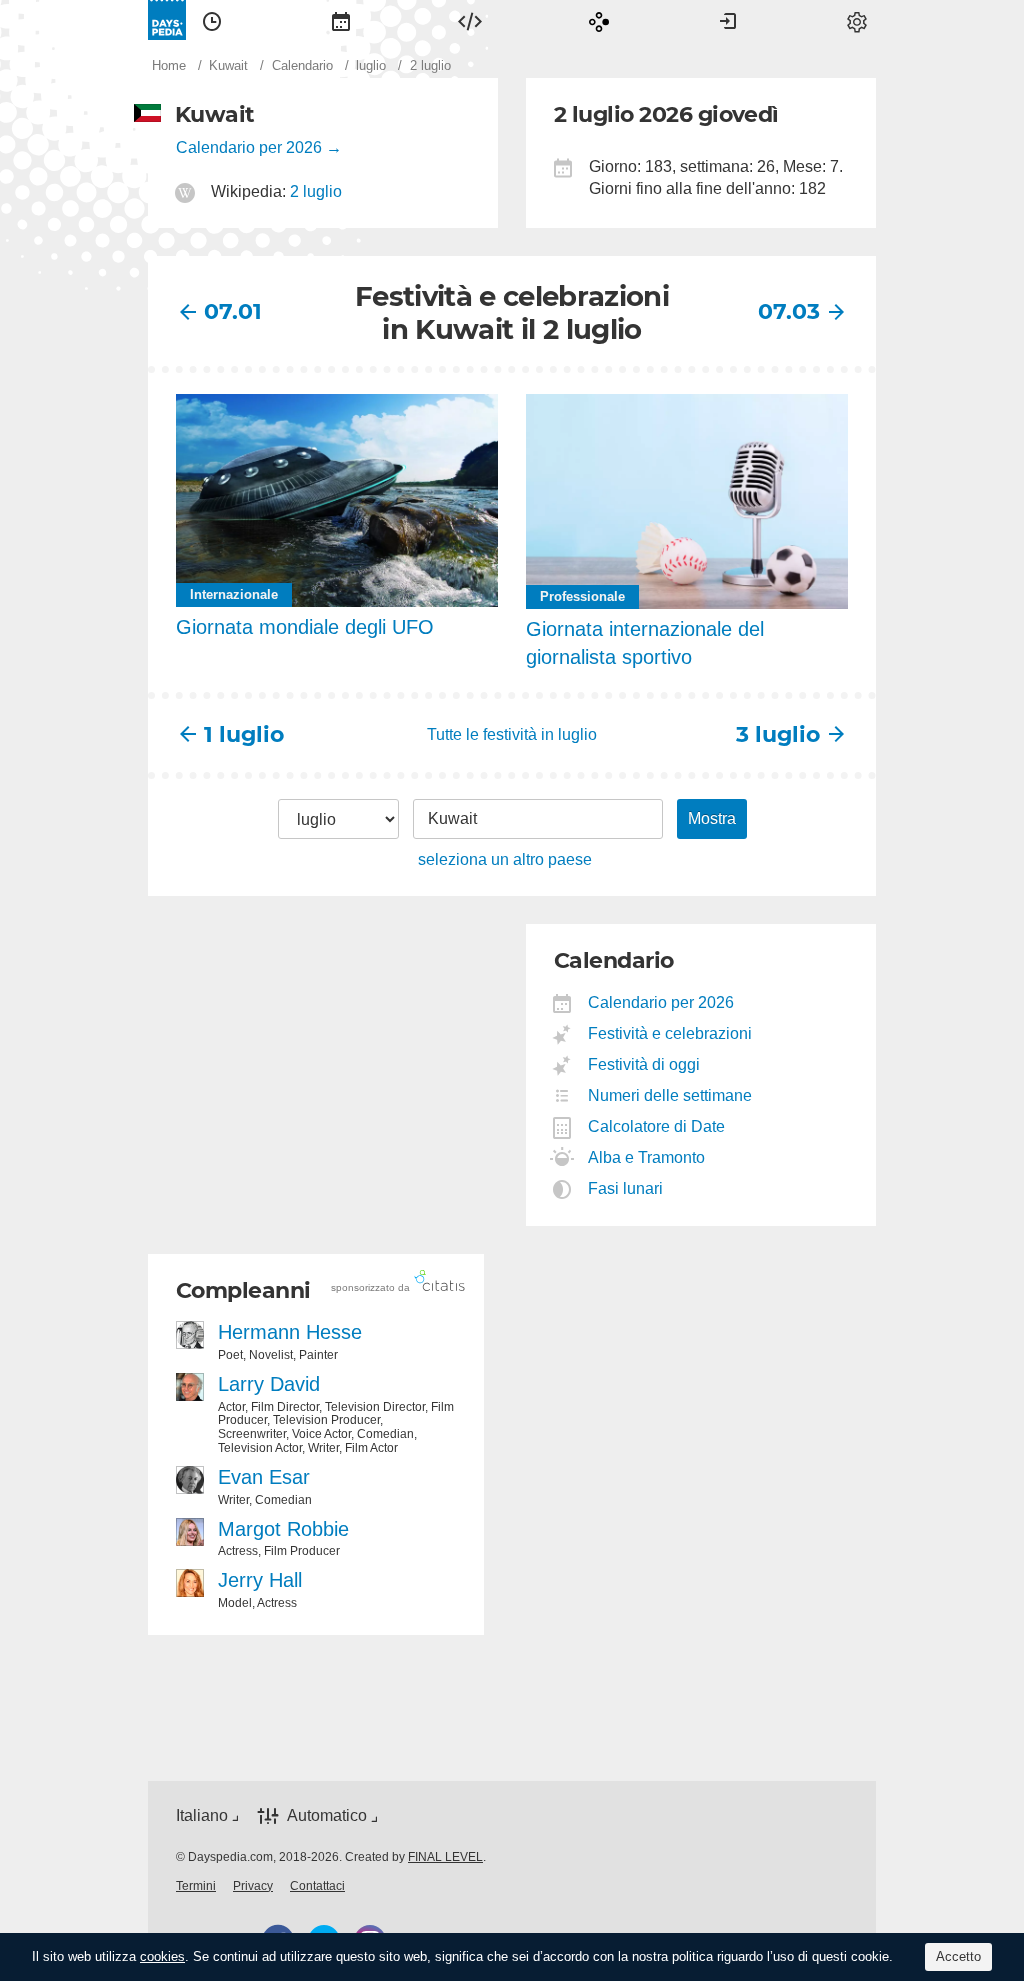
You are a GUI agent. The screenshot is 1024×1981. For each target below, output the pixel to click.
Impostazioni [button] (857, 20)
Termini (196, 1886)
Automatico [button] (327, 1815)
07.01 (233, 311)
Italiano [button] (202, 1815)
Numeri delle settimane (670, 1095)
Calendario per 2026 (249, 147)
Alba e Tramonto (647, 1157)
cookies (162, 1956)
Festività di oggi (644, 1064)
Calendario (341, 20)
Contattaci (317, 1886)
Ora (212, 20)
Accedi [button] (728, 20)
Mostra (712, 818)
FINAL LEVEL (445, 1857)
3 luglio (778, 734)
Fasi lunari (626, 1188)
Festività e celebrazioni (670, 1033)
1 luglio (244, 734)
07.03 (789, 311)
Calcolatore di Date (657, 1126)
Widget (470, 20)
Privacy (253, 1886)
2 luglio (316, 191)
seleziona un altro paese (505, 859)
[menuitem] (212, 20)
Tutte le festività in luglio (512, 734)
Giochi (599, 20)
